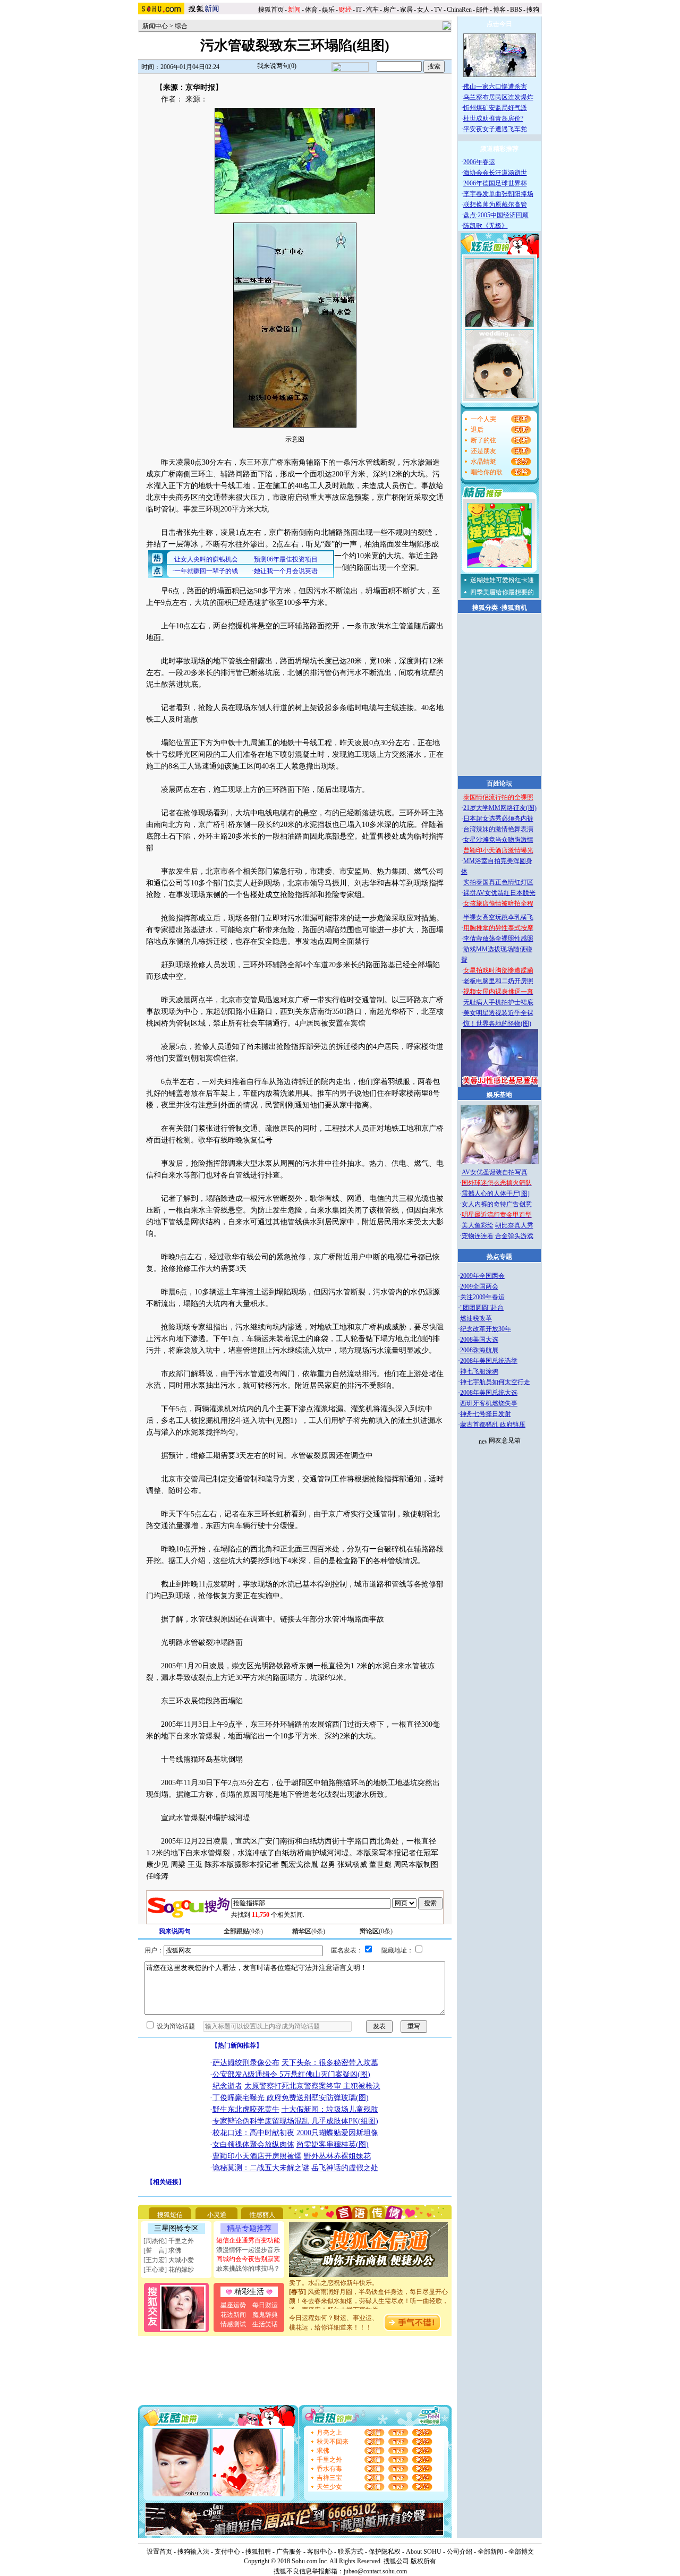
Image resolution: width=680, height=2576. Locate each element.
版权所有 (423, 2561)
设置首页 (159, 2552)
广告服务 (289, 2552)
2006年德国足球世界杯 (495, 183)
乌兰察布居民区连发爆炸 (498, 97)
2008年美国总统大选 (489, 1393)
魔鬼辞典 (265, 2315)
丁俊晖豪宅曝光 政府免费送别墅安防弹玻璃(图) (291, 2098)
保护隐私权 (385, 2552)
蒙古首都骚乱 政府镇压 (493, 1425)
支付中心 (227, 2552)
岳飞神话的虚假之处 (345, 2168)
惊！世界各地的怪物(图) (497, 1023)
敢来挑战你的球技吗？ (248, 2268)
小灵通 (217, 2215)
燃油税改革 (476, 1318)
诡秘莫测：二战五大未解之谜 (261, 2168)
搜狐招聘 (258, 2552)
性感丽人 (262, 2215)
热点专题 (499, 1257)
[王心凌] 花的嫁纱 (169, 2270)
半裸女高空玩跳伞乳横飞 (498, 917)
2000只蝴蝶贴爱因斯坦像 (337, 2133)
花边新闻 (233, 2315)
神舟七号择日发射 (486, 1414)
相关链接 (166, 2182)
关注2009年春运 (482, 1297)
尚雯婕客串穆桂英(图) (333, 2144)
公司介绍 (460, 2552)
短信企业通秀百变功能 (248, 2240)
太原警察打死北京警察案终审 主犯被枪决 (312, 2086)
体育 (311, 10)
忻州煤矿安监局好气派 (495, 108)
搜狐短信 (170, 2215)
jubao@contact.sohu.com (375, 2571)
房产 (389, 10)
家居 (406, 10)
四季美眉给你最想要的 (502, 592)
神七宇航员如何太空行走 (495, 1382)
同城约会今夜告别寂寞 (248, 2259)
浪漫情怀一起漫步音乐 (248, 2250)
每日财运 (265, 2305)
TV (438, 10)
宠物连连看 (478, 1236)
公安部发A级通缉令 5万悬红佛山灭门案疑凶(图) (291, 2074)
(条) (243, 1931)
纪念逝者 (227, 2086)
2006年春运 (479, 162)
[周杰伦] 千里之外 (169, 2241)
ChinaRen (459, 10)
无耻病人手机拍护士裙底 (498, 1002)
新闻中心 (155, 26)
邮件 (482, 10)
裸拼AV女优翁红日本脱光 (499, 893)
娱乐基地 (499, 1095)
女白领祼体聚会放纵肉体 (253, 2144)
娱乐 (328, 10)
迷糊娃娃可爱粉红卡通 (502, 580)
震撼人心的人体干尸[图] (496, 1193)
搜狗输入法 (193, 2552)
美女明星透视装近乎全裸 (498, 1013)
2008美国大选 (479, 1340)
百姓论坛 (499, 783)
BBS (516, 10)
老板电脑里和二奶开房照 (498, 981)
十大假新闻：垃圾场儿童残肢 (330, 2109)
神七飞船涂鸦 (479, 1371)
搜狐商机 (514, 608)
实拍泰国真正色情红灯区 (498, 882)
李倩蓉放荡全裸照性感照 (498, 939)
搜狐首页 (271, 10)
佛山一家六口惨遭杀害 (495, 87)
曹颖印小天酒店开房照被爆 (257, 2156)
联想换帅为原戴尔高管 (495, 204)
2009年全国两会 (482, 1276)
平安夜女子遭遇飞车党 (495, 129)
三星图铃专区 (176, 2228)
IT (359, 10)
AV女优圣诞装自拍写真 (495, 1172)
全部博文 (521, 2552)
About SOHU (424, 2552)
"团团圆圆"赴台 (482, 1308)
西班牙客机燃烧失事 (489, 1403)
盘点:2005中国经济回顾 (496, 215)
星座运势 (233, 2305)
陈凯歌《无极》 (486, 226)
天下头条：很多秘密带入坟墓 (330, 2063)
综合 (181, 26)
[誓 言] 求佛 (162, 2250)
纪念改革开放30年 (486, 1329)
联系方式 (351, 2552)
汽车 (372, 10)
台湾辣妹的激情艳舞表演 (498, 829)
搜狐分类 (485, 608)
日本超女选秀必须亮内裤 (498, 818)
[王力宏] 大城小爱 (169, 2260)
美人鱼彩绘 (478, 1225)
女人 (423, 10)
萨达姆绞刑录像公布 (246, 2063)
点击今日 (499, 24)
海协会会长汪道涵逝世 (495, 173)
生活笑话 (265, 2324)
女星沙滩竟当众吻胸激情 (498, 840)
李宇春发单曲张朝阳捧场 (498, 194)
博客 (499, 10)
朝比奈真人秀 (514, 1225)
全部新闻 (490, 2552)
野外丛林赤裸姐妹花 (337, 2156)
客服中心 (320, 2552)
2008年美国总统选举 (489, 1361)
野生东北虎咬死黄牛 (246, 2109)
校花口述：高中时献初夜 (253, 2133)
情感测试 (233, 2324)
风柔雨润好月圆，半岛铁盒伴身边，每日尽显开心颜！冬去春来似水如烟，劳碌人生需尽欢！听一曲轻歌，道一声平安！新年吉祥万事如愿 (369, 2288)
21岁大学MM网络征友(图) (500, 808)
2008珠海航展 (479, 1350)
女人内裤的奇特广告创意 (497, 1204)
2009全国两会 (479, 1286)
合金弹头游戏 (514, 1236)
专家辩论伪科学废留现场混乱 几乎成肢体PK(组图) (295, 2121)
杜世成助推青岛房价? (493, 118)
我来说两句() (277, 66)
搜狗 (534, 10)
